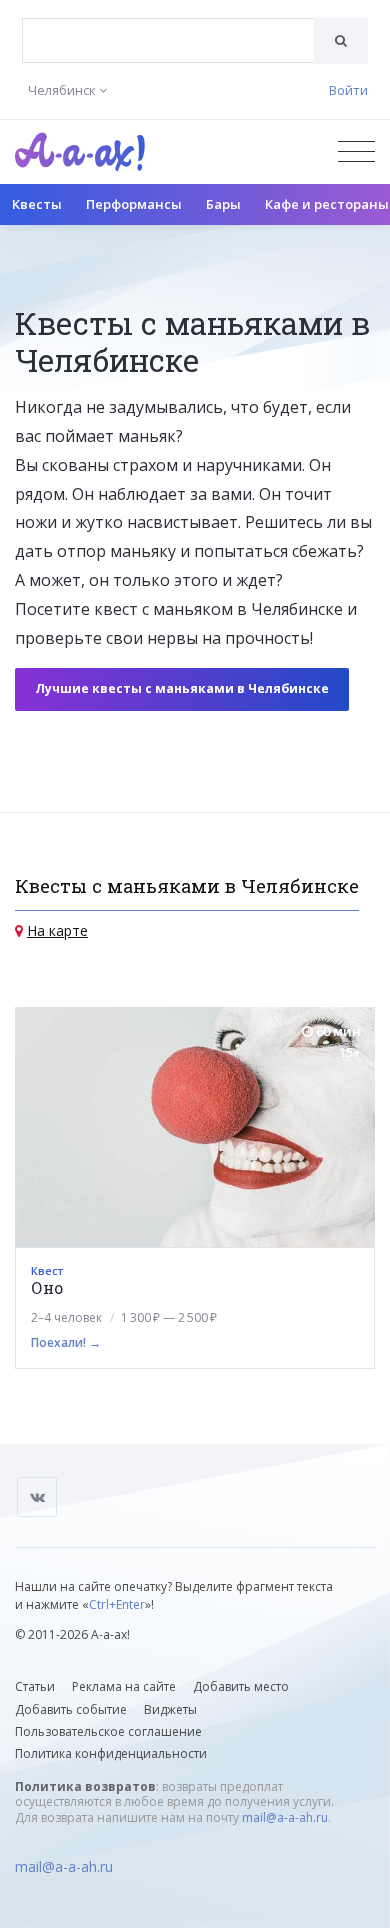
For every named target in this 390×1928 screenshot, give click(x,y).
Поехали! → (66, 1342)
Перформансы (134, 204)
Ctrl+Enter (117, 1604)
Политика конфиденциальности (111, 1753)
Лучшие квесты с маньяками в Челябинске (182, 688)
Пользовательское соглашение (108, 1731)
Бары (223, 204)
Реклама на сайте (124, 1686)
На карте (57, 930)
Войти (348, 90)
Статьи (35, 1686)
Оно (47, 1287)
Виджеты (170, 1709)
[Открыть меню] (356, 151)
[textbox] (168, 26)
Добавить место (241, 1686)
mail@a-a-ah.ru (285, 1817)
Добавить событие (71, 1709)
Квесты (37, 204)
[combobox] (168, 40)
